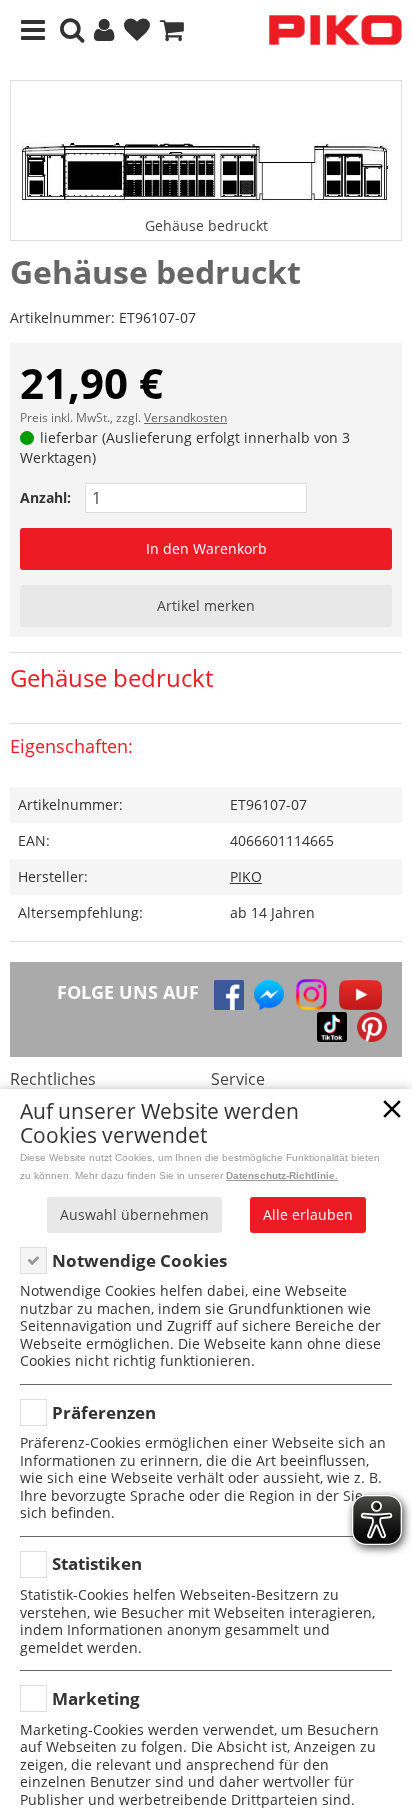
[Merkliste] (137, 30)
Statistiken (97, 1563)
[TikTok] (332, 1027)
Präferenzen (104, 1412)
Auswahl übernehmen (134, 1214)
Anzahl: (45, 497)
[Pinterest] (372, 1027)
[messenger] (269, 995)
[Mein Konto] (104, 30)
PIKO (246, 876)
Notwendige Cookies (139, 1260)
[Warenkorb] (172, 30)
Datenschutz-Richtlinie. (282, 1175)
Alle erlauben (308, 1214)
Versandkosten (185, 417)
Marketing (96, 1698)
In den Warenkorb (206, 548)
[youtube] (360, 995)
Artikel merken (206, 605)
